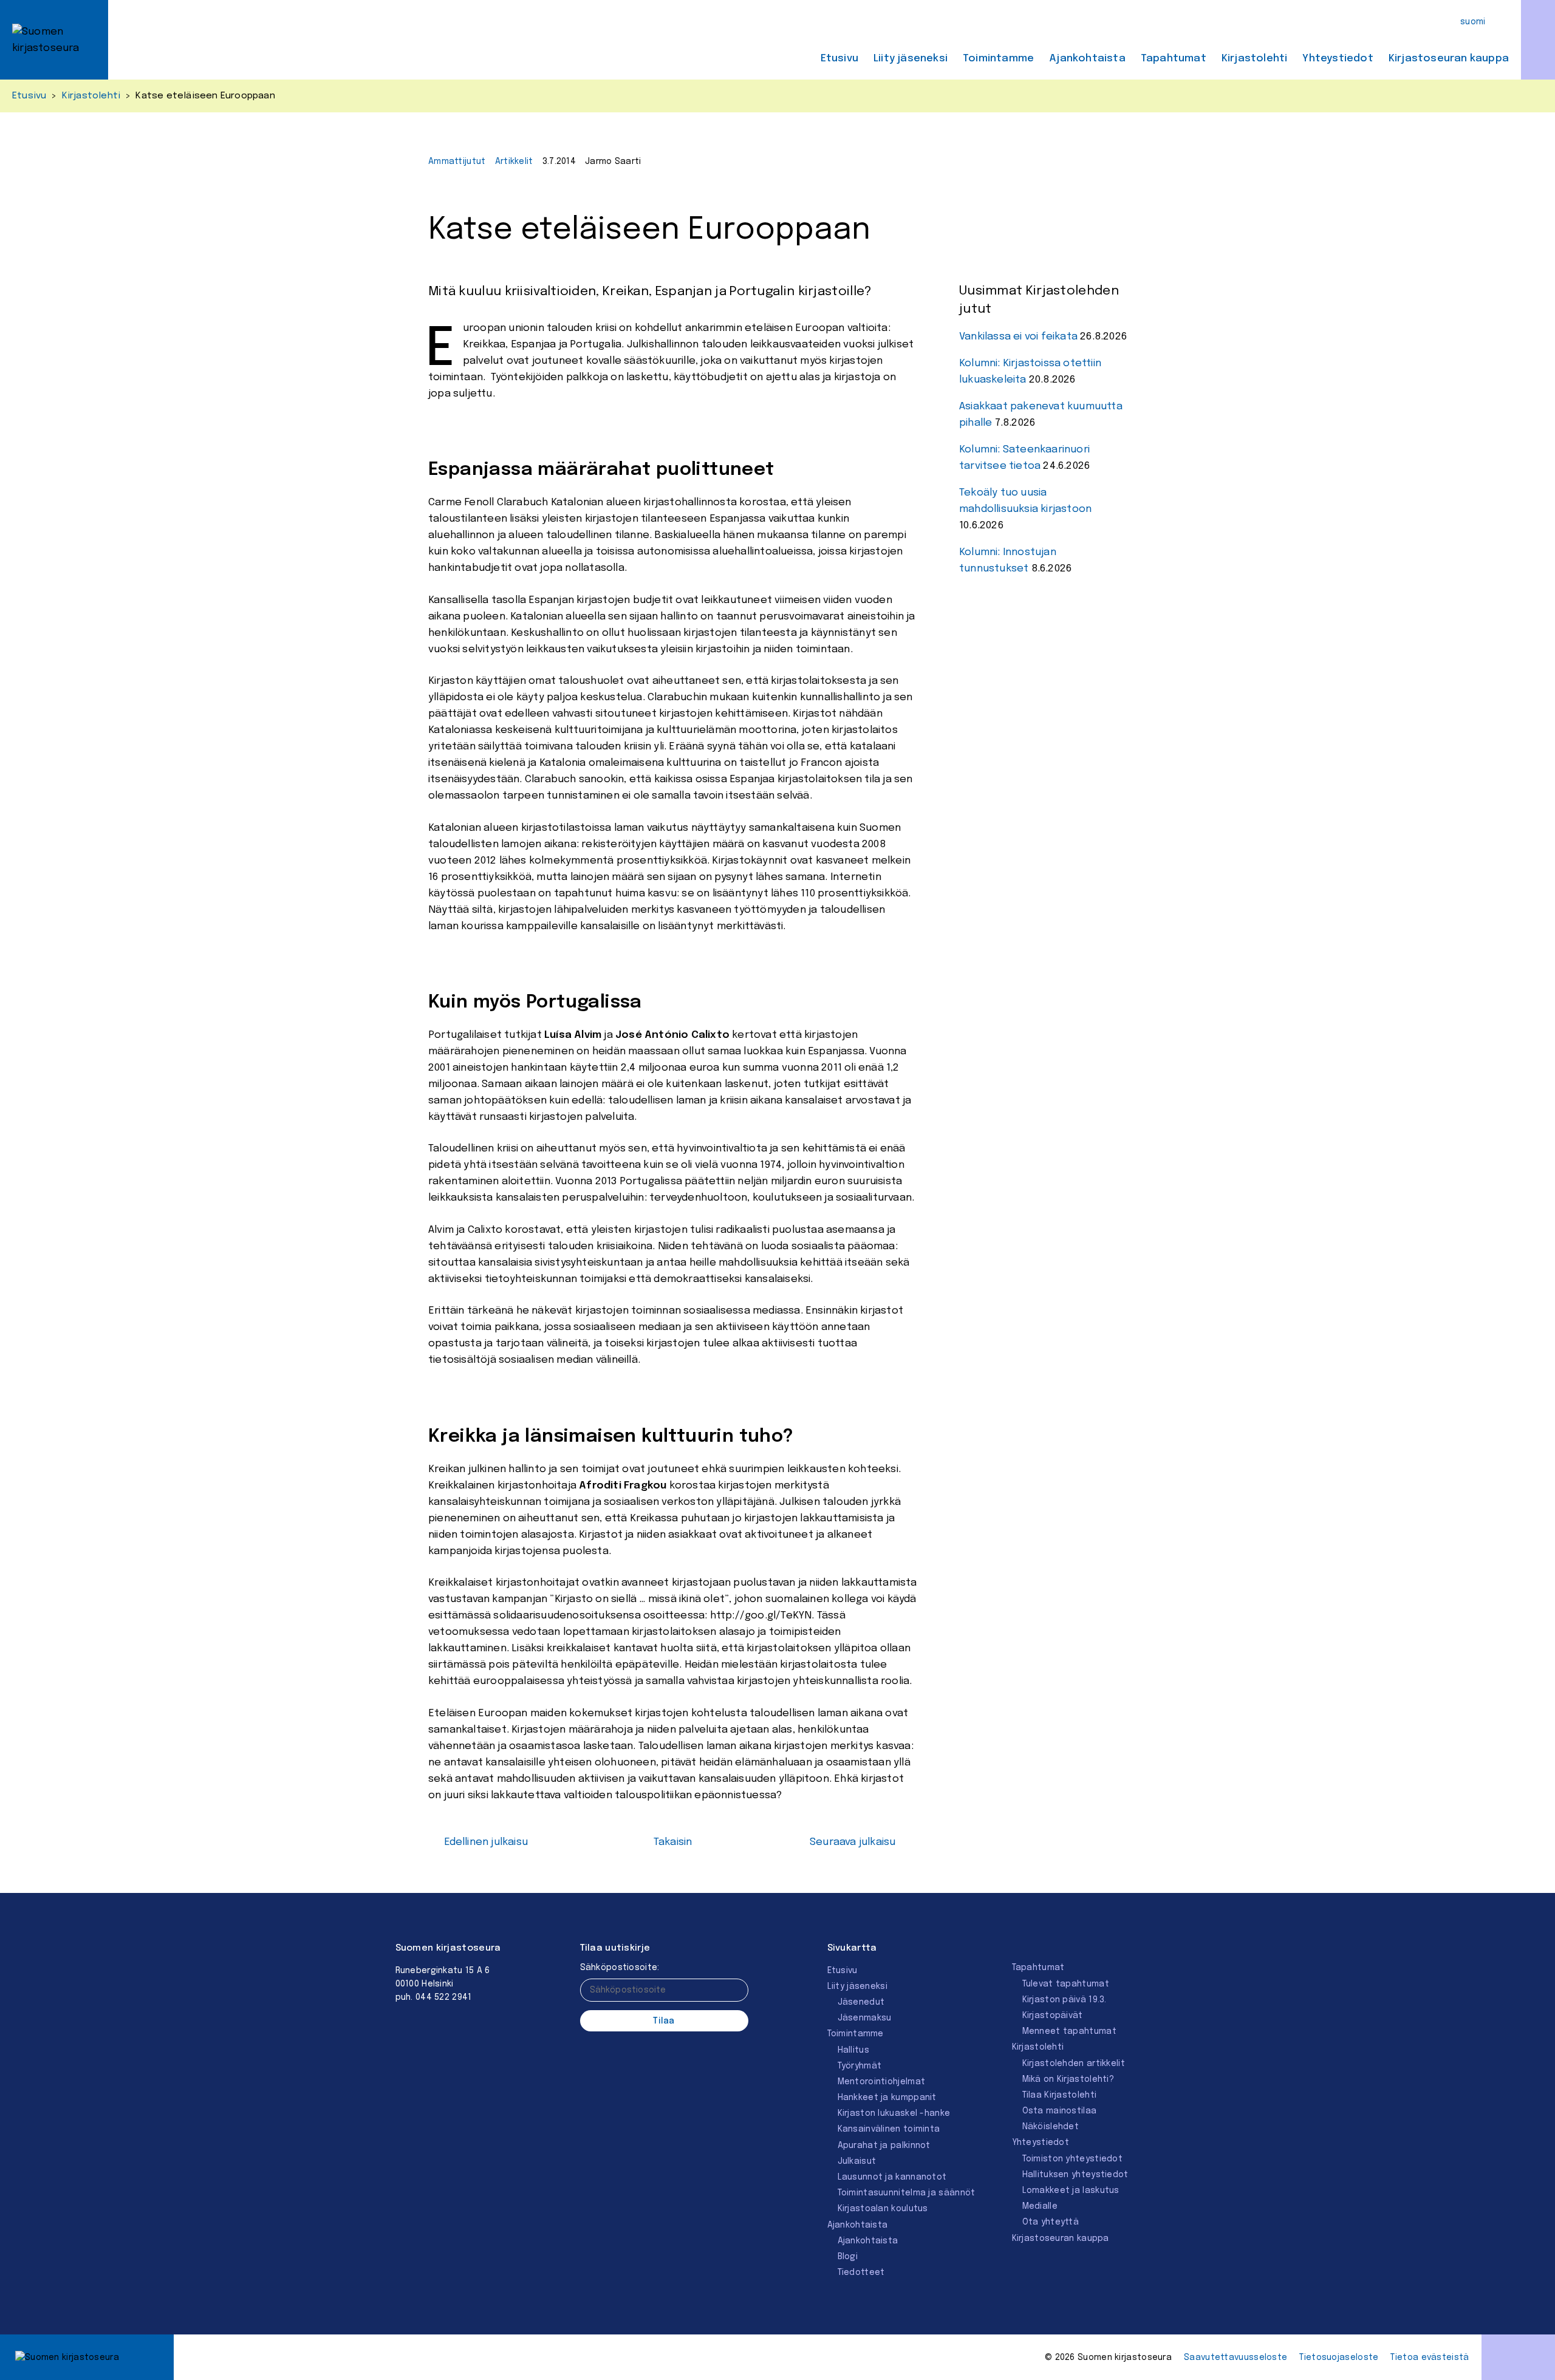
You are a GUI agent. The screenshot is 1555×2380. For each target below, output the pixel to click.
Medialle (1040, 2206)
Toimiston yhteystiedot (1073, 2159)
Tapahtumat (1174, 59)
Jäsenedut (861, 2002)
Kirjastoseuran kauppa (1449, 59)
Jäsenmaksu (865, 2018)
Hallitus (853, 2050)
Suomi (1473, 22)
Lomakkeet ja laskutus (1071, 2191)
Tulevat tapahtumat (1066, 1984)
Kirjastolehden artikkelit (1074, 2064)
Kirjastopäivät (1053, 2016)
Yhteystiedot (1338, 59)
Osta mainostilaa (1060, 2111)
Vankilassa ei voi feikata (1018, 337)
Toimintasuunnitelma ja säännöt (907, 2193)
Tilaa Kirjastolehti (1060, 2095)
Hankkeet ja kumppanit (887, 2098)
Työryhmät (860, 2066)
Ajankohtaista (1087, 59)
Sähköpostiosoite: (620, 1968)
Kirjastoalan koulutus (883, 2209)
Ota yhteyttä (1051, 2222)
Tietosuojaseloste (1339, 2358)
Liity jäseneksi (911, 59)
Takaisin (673, 1842)
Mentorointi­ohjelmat (882, 2082)
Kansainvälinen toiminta (889, 2129)
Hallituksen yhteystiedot (1075, 2175)
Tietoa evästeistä (1430, 2358)
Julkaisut (857, 2161)
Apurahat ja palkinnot (884, 2146)
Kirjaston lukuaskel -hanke (894, 2113)
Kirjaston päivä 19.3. (1065, 2000)
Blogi (848, 2257)
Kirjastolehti (1255, 59)
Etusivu (839, 59)
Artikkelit (514, 162)
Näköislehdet (1051, 2127)
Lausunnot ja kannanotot (892, 2177)
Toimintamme (998, 59)
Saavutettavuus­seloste (1235, 2358)
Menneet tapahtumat (1069, 2031)
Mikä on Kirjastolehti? (1068, 2079)
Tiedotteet (861, 2273)
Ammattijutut (457, 162)
